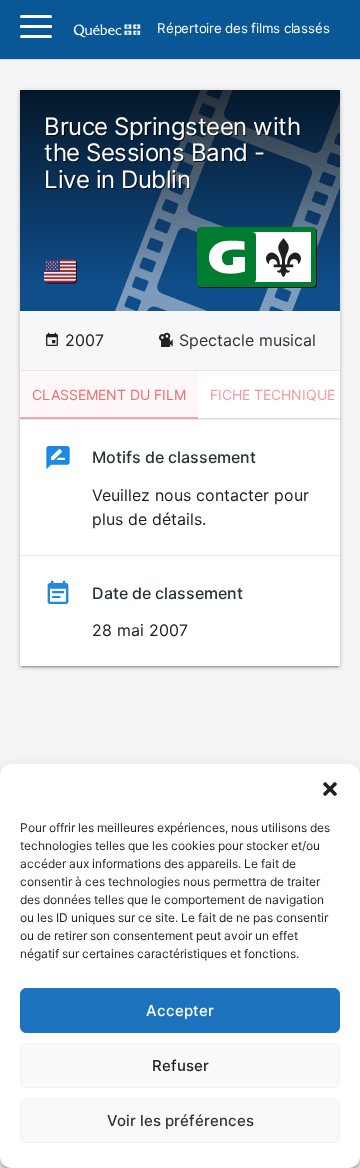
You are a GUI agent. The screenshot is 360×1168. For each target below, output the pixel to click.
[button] (330, 789)
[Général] (226, 256)
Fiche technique (272, 394)
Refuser (180, 1065)
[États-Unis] (64, 271)
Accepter (180, 1010)
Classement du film (109, 394)
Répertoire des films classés (243, 29)
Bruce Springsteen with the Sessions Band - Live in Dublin (172, 153)
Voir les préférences (180, 1120)
